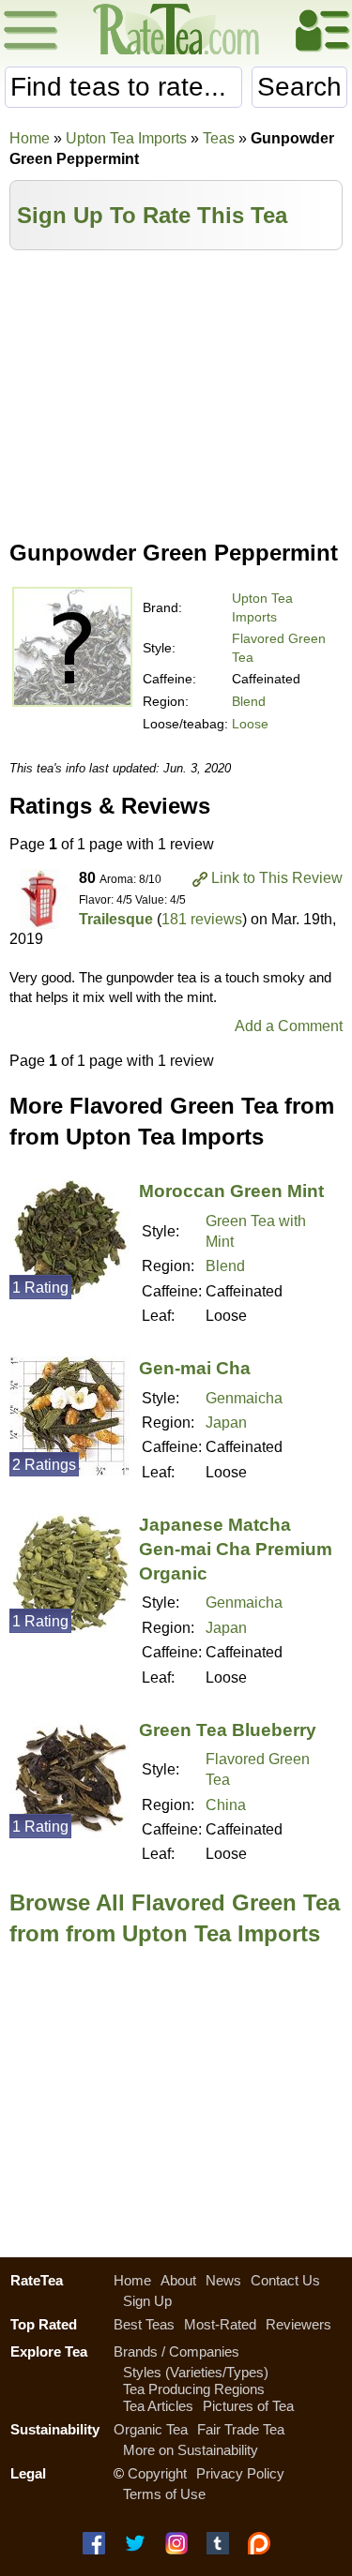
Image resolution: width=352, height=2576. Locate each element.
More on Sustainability (191, 2450)
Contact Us (285, 2280)
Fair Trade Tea (241, 2429)
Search (299, 87)
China (226, 1805)
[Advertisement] (176, 391)
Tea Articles (158, 2406)
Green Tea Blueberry (228, 1730)
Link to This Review (277, 878)
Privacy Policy (240, 2473)
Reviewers (298, 2324)
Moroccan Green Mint (231, 1191)
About (178, 2280)
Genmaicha (244, 1398)
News (223, 2280)
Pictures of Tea (248, 2406)
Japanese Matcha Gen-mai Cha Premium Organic (236, 1549)
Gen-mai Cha (195, 1368)
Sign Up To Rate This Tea (152, 215)
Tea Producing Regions (194, 2389)
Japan (226, 1423)
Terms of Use (164, 2494)
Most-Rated (220, 2324)
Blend (249, 701)
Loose (250, 724)
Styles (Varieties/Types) (196, 2372)
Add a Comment (289, 1026)
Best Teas (144, 2324)
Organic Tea (151, 2429)
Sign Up (147, 2301)
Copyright (157, 2473)
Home (30, 138)
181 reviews (202, 919)
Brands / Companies (176, 2351)
